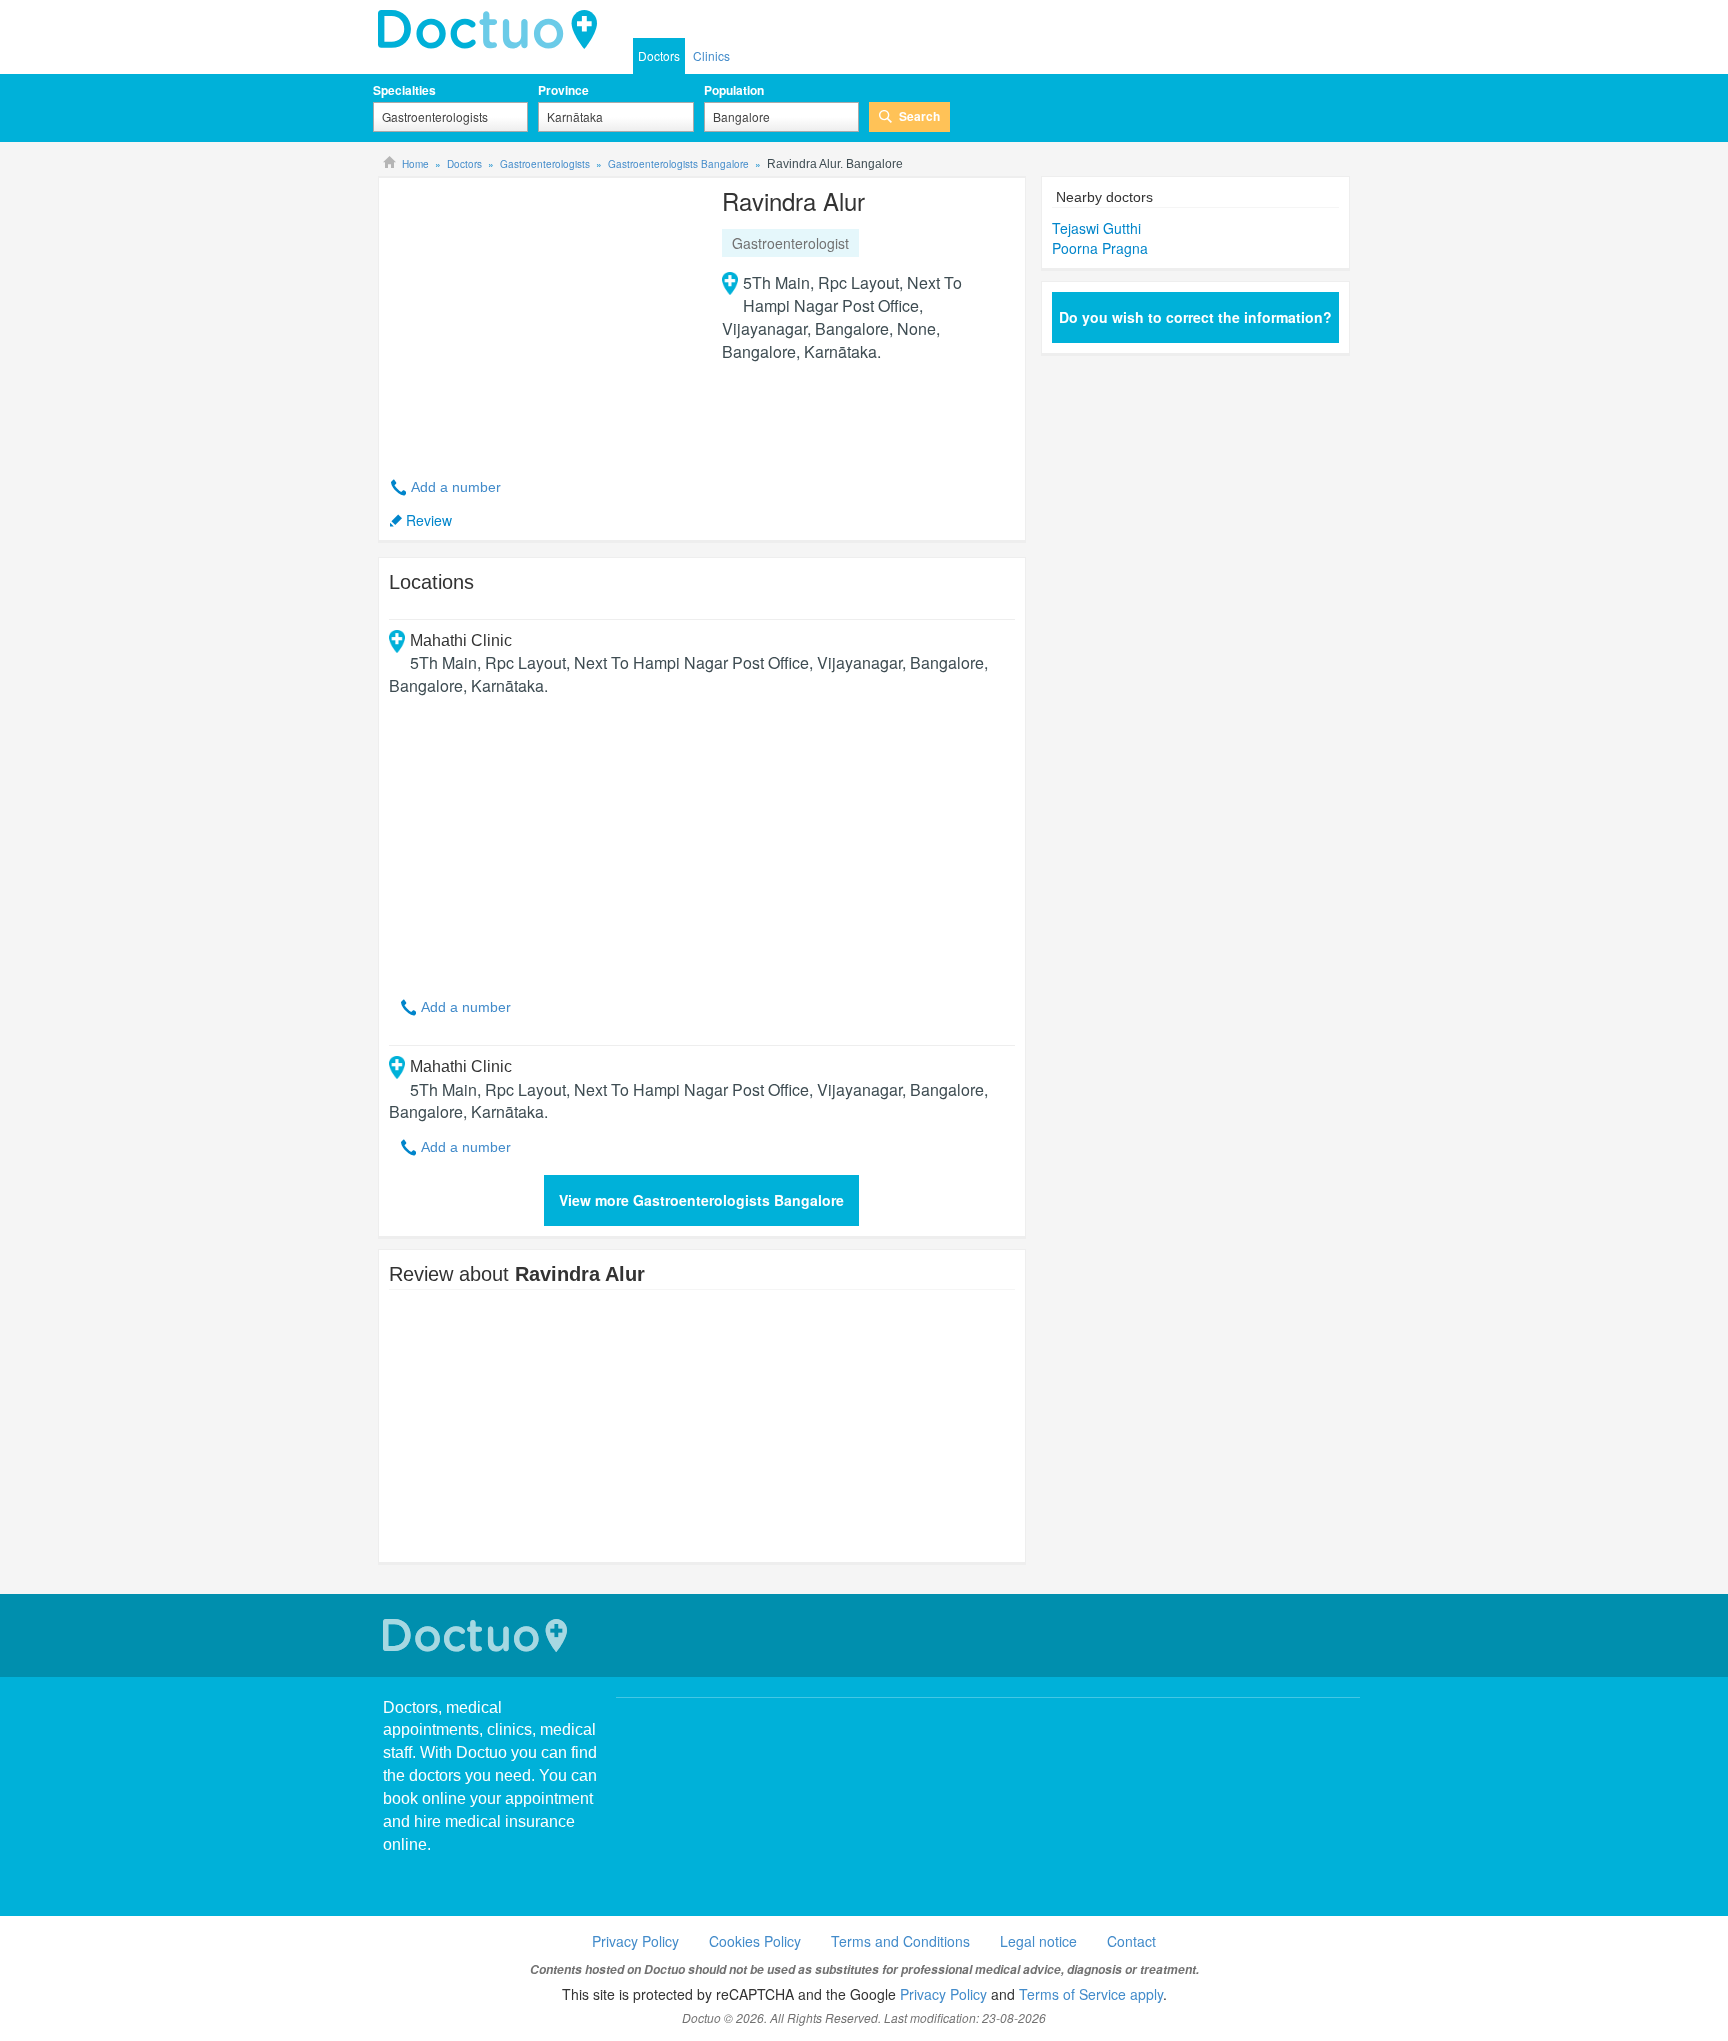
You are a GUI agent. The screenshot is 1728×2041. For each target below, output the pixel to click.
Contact (1131, 1941)
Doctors (659, 55)
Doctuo (478, 1635)
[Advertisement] (542, 316)
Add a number (456, 487)
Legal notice (1038, 1941)
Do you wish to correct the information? (1195, 317)
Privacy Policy (635, 1941)
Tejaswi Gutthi (1096, 228)
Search (919, 116)
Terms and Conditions (900, 1941)
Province (563, 90)
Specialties (404, 90)
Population (734, 90)
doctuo (493, 30)
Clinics (711, 55)
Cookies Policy (755, 1941)
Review (429, 520)
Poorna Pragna (1100, 248)
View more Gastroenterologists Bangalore (701, 1200)
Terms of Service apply (1091, 1994)
